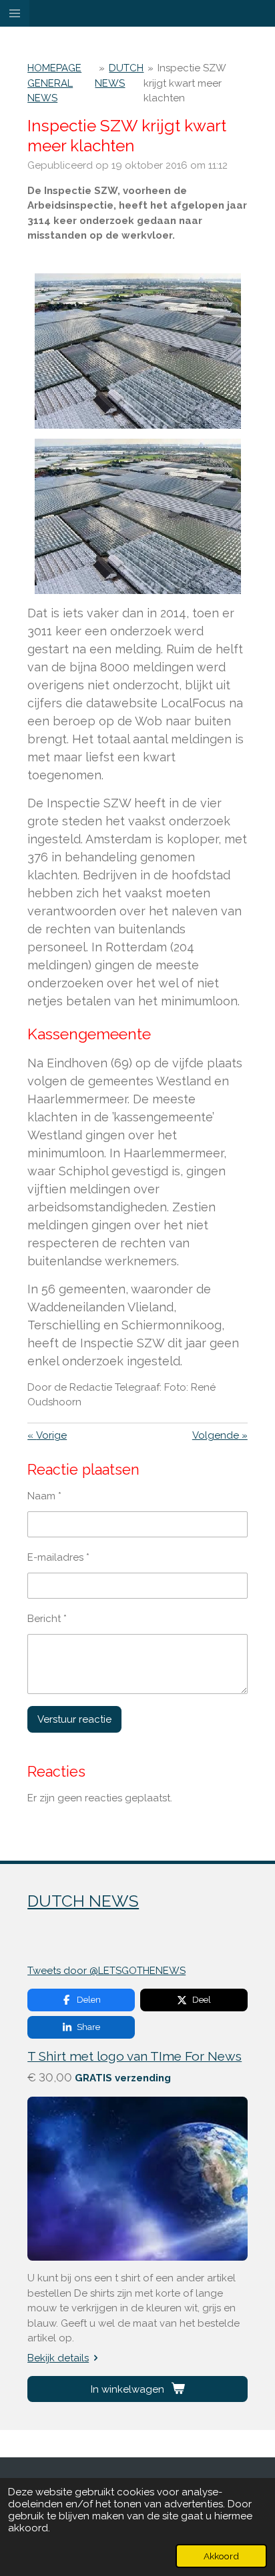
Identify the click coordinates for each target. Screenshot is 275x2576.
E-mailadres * (58, 1557)
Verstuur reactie (74, 1719)
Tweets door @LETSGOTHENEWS (106, 1971)
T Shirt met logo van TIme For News (134, 2056)
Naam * (44, 1496)
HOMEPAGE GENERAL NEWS (54, 83)
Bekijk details (58, 2358)
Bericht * (47, 1619)
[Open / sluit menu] (15, 13)
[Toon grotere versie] (138, 351)
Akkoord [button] (221, 2556)
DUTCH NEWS (83, 1901)
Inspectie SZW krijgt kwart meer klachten (185, 83)
